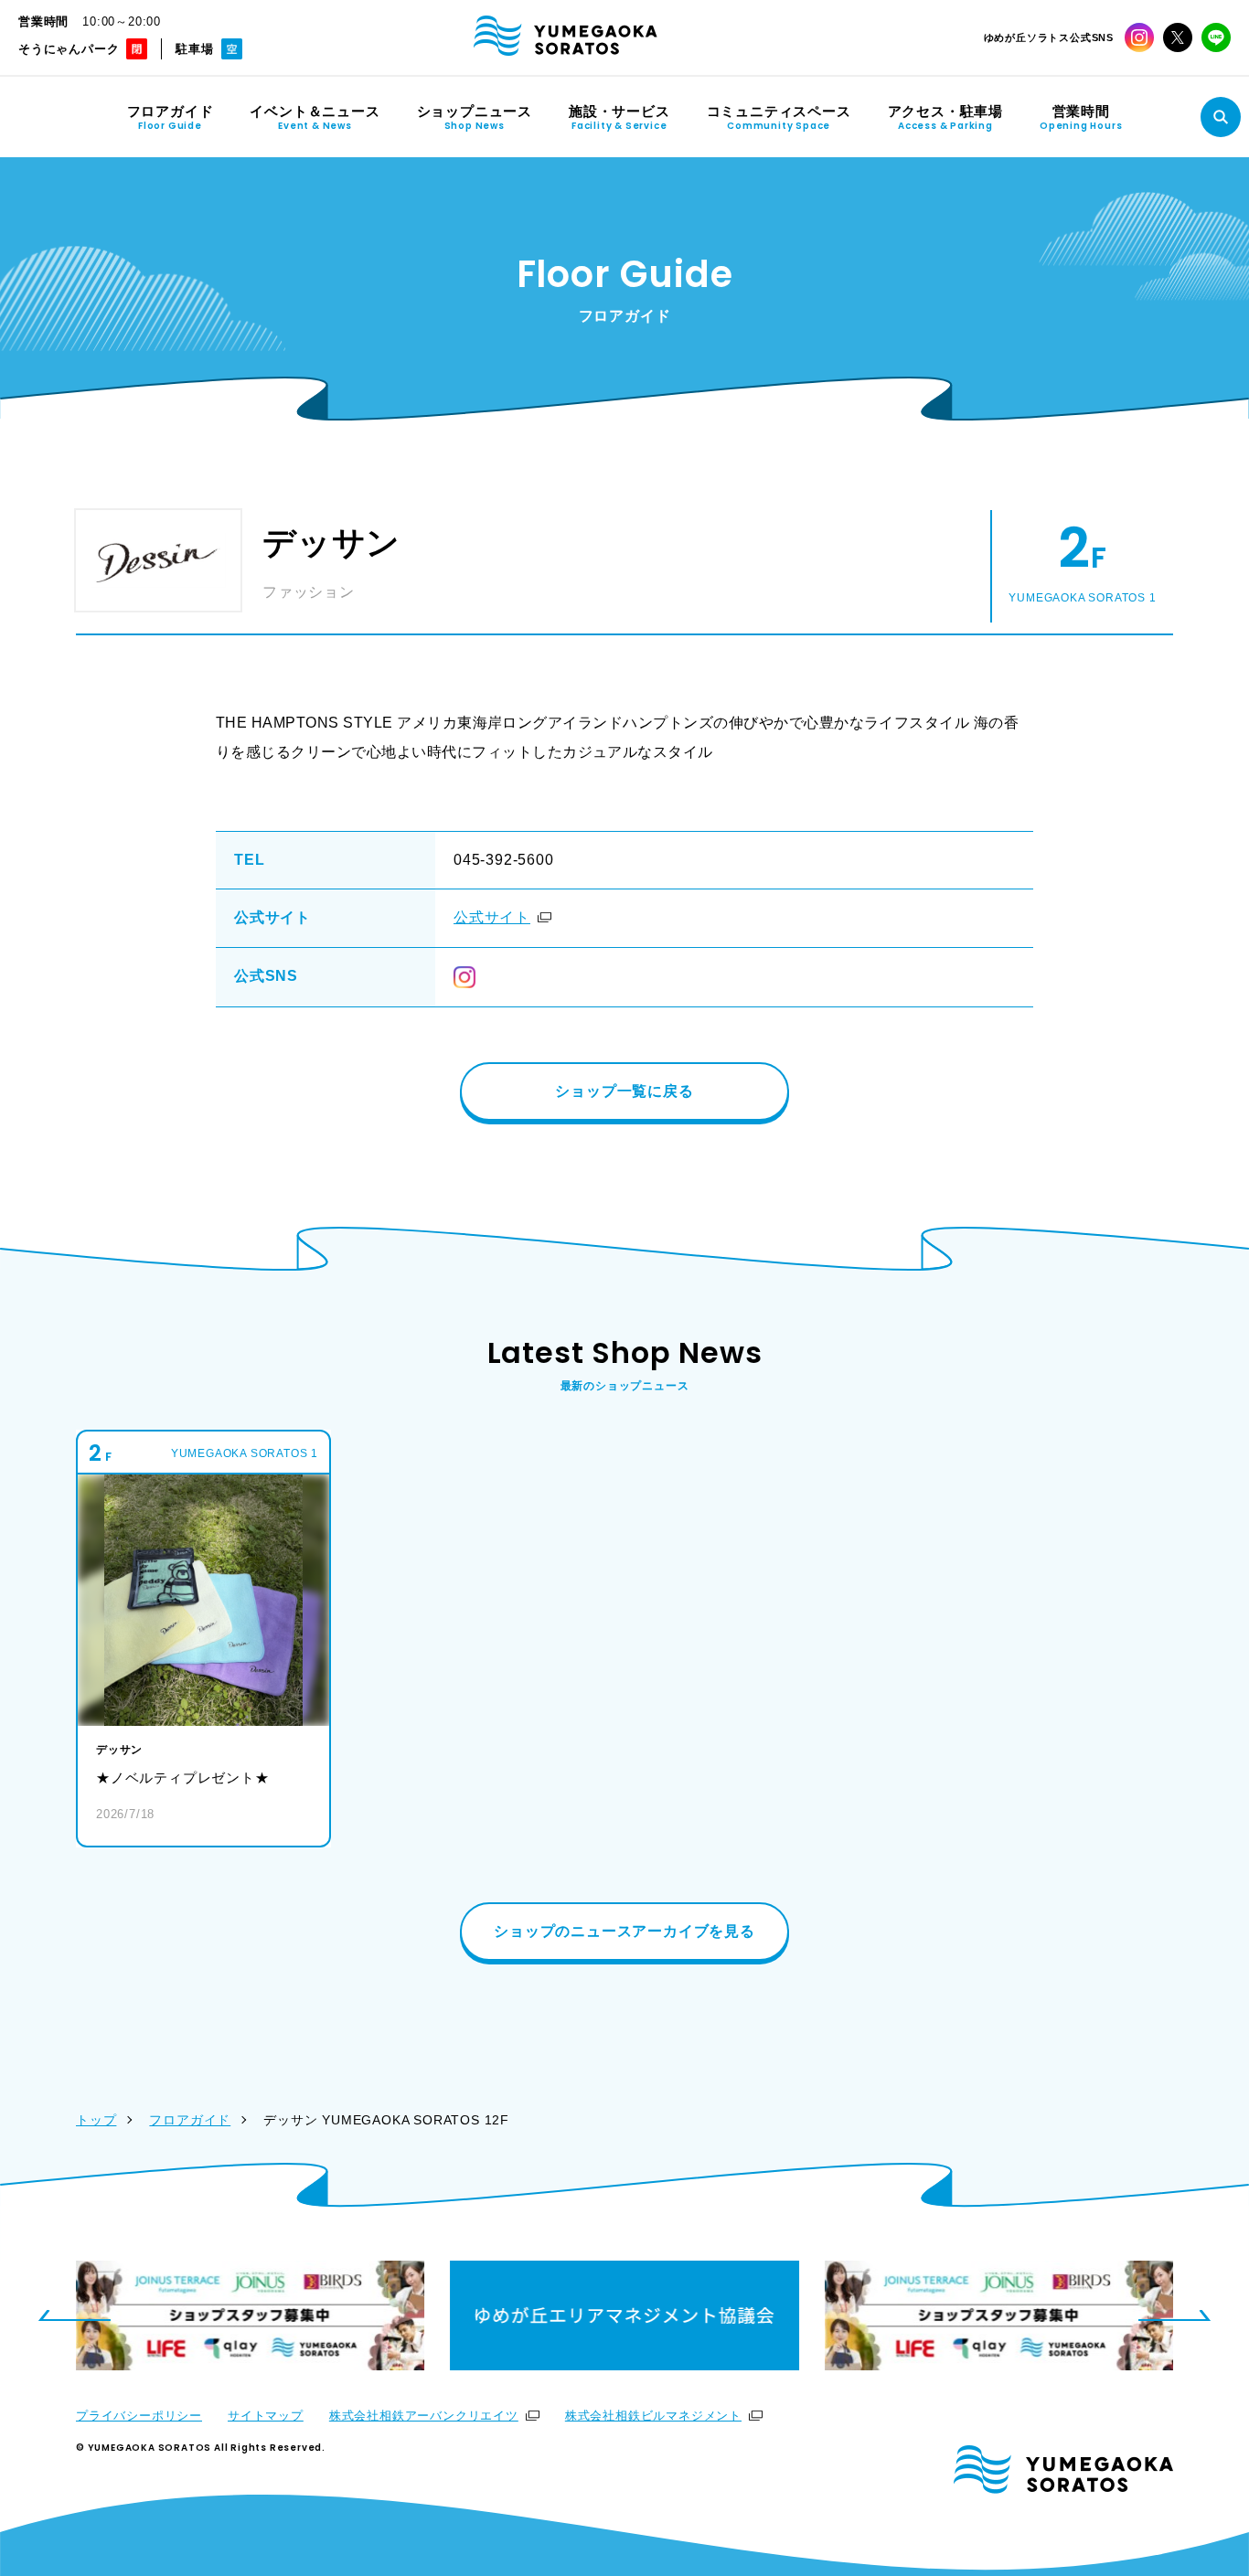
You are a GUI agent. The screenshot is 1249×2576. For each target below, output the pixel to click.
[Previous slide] (74, 2315)
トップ (96, 2120)
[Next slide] (1175, 2315)
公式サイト (492, 917)
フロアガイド (190, 2120)
